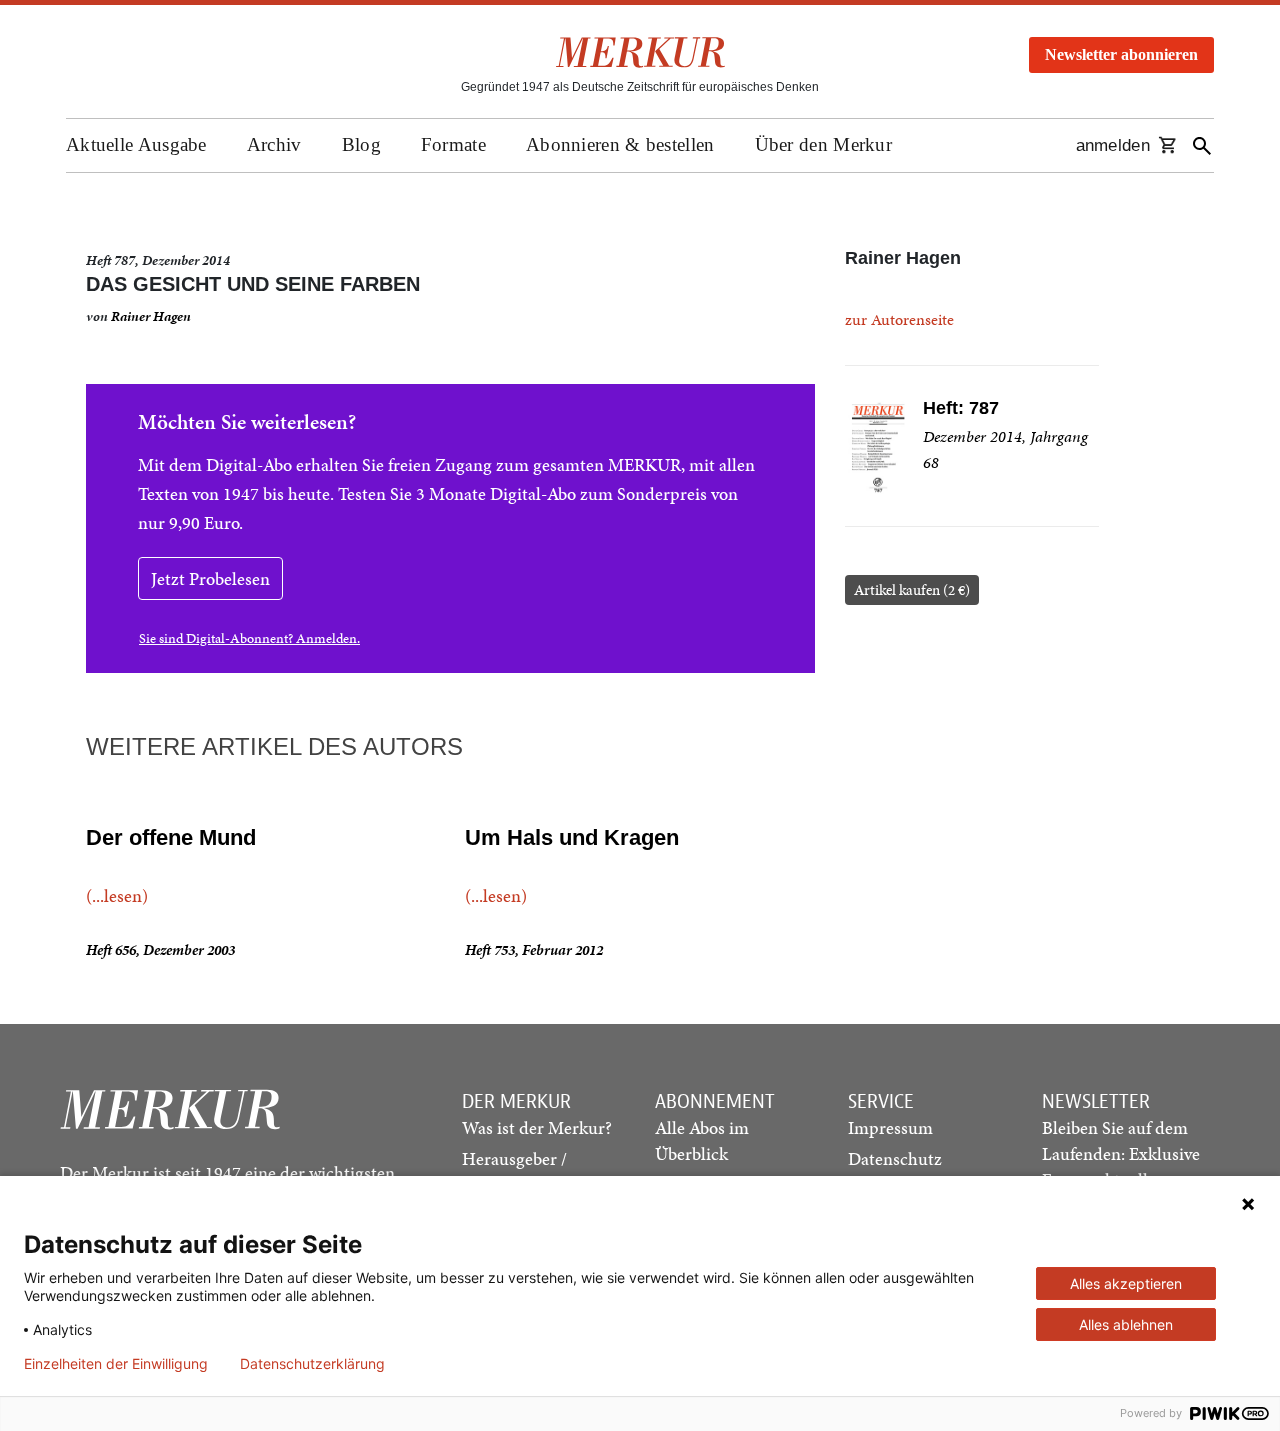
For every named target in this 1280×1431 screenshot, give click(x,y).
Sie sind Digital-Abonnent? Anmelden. (249, 638)
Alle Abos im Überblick (702, 1140)
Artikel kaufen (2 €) (912, 590)
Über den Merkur (824, 144)
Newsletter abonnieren (1121, 54)
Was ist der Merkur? (537, 1127)
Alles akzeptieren (1126, 1283)
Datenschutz (895, 1158)
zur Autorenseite (899, 319)
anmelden (1113, 145)
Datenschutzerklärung (312, 1364)
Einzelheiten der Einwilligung (116, 1364)
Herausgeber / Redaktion (514, 1171)
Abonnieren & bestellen (620, 144)
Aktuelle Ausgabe (136, 144)
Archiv (274, 144)
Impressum (890, 1127)
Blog (361, 144)
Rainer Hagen (151, 316)
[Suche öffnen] (1202, 145)
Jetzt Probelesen (210, 578)
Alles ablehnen (1126, 1324)
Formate (453, 144)
